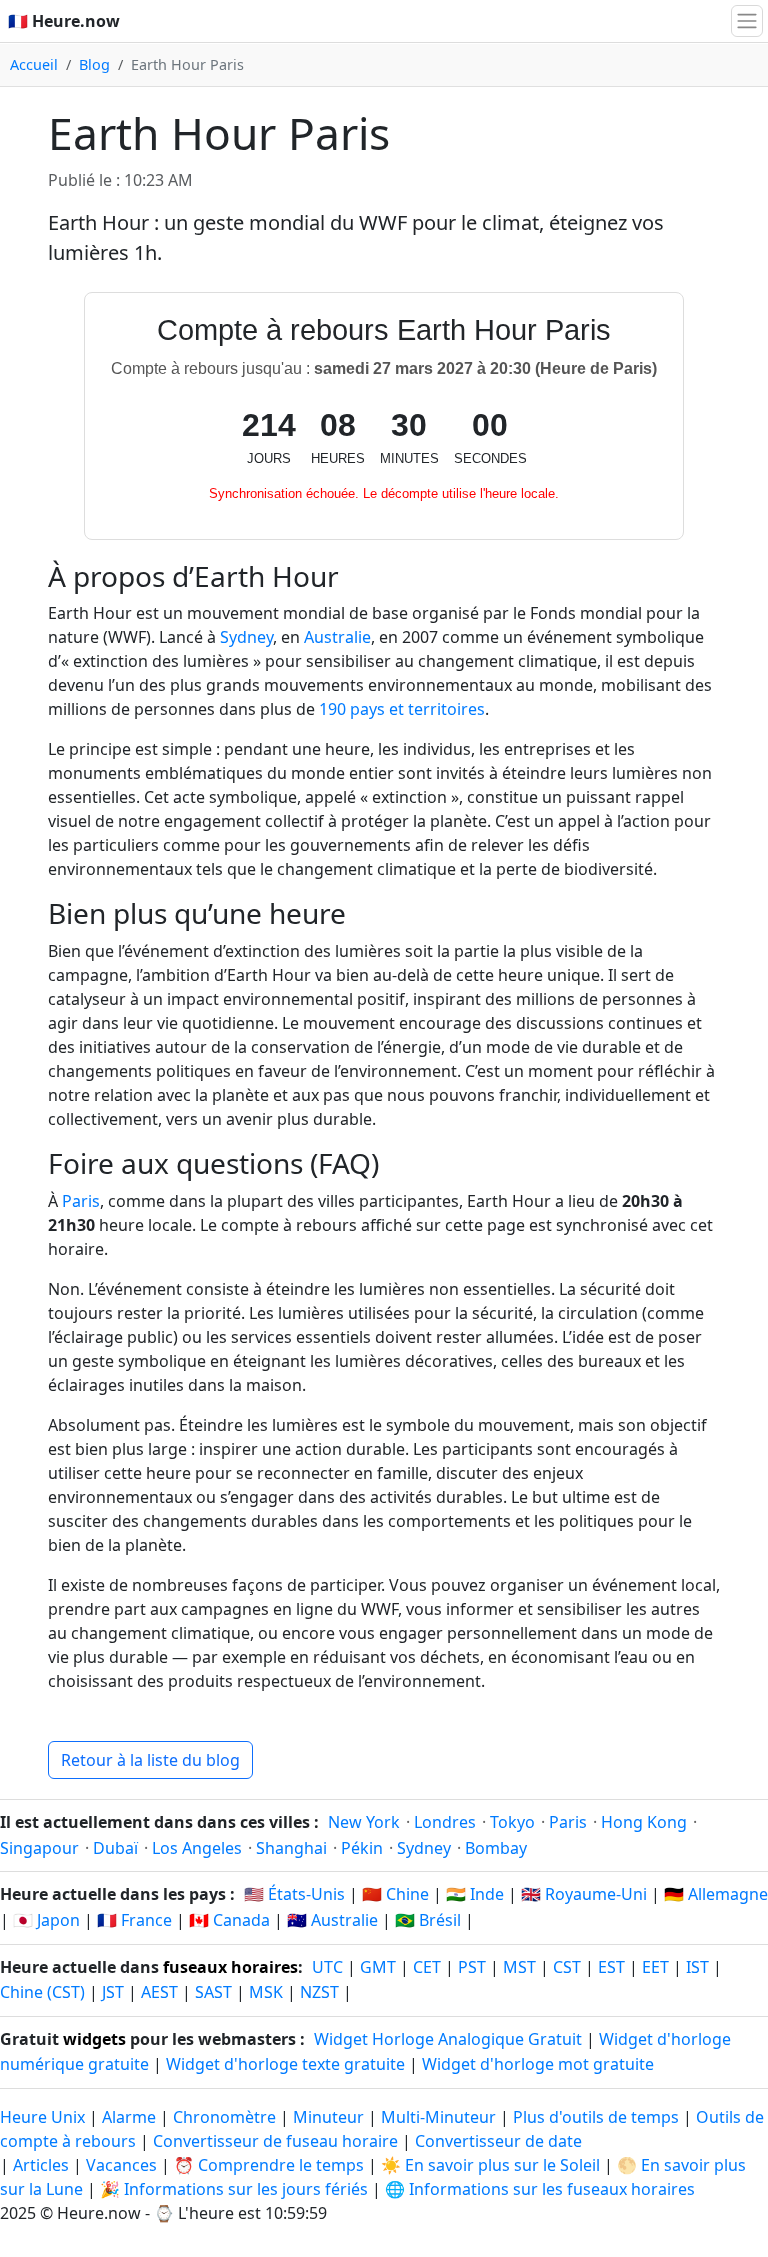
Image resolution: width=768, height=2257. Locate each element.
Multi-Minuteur (438, 2117)
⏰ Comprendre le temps (269, 2165)
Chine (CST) (42, 1992)
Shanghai (291, 1848)
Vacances (121, 2165)
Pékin (362, 1848)
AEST (159, 1992)
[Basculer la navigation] (747, 21)
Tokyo (512, 1822)
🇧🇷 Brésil (428, 1920)
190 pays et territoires (402, 709)
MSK (266, 1992)
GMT (378, 1967)
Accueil (34, 64)
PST (472, 1967)
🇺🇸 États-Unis (294, 1894)
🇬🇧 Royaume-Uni (584, 1894)
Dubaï (115, 1848)
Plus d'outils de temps (598, 2117)
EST (611, 1967)
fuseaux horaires (230, 1967)
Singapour (39, 1848)
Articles (41, 2165)
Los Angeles (197, 1848)
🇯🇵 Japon (46, 1920)
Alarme (129, 2117)
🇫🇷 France (134, 1920)
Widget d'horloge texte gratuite (285, 2064)
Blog (94, 64)
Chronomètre (224, 2117)
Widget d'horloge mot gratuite (538, 2064)
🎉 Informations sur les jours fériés (234, 2189)
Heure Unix (42, 2117)
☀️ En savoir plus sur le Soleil (490, 2165)
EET (655, 1967)
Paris (81, 1201)
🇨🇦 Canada (229, 1920)
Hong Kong (644, 1822)
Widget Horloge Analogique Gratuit (448, 2039)
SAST (213, 1992)
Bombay (496, 1848)
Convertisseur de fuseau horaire (277, 2141)
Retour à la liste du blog (150, 1760)
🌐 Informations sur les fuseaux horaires (540, 2189)
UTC (327, 1967)
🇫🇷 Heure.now (64, 21)
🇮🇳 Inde (475, 1894)
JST (113, 1992)
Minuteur (328, 2117)
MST (519, 1967)
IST (697, 1967)
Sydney (246, 637)
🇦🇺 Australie (332, 1920)
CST (567, 1967)
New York (364, 1822)
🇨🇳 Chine (395, 1894)
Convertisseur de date (498, 2141)
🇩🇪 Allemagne (716, 1894)
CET (427, 1967)
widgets (94, 2039)
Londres (445, 1822)
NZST (319, 1992)
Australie (337, 637)
